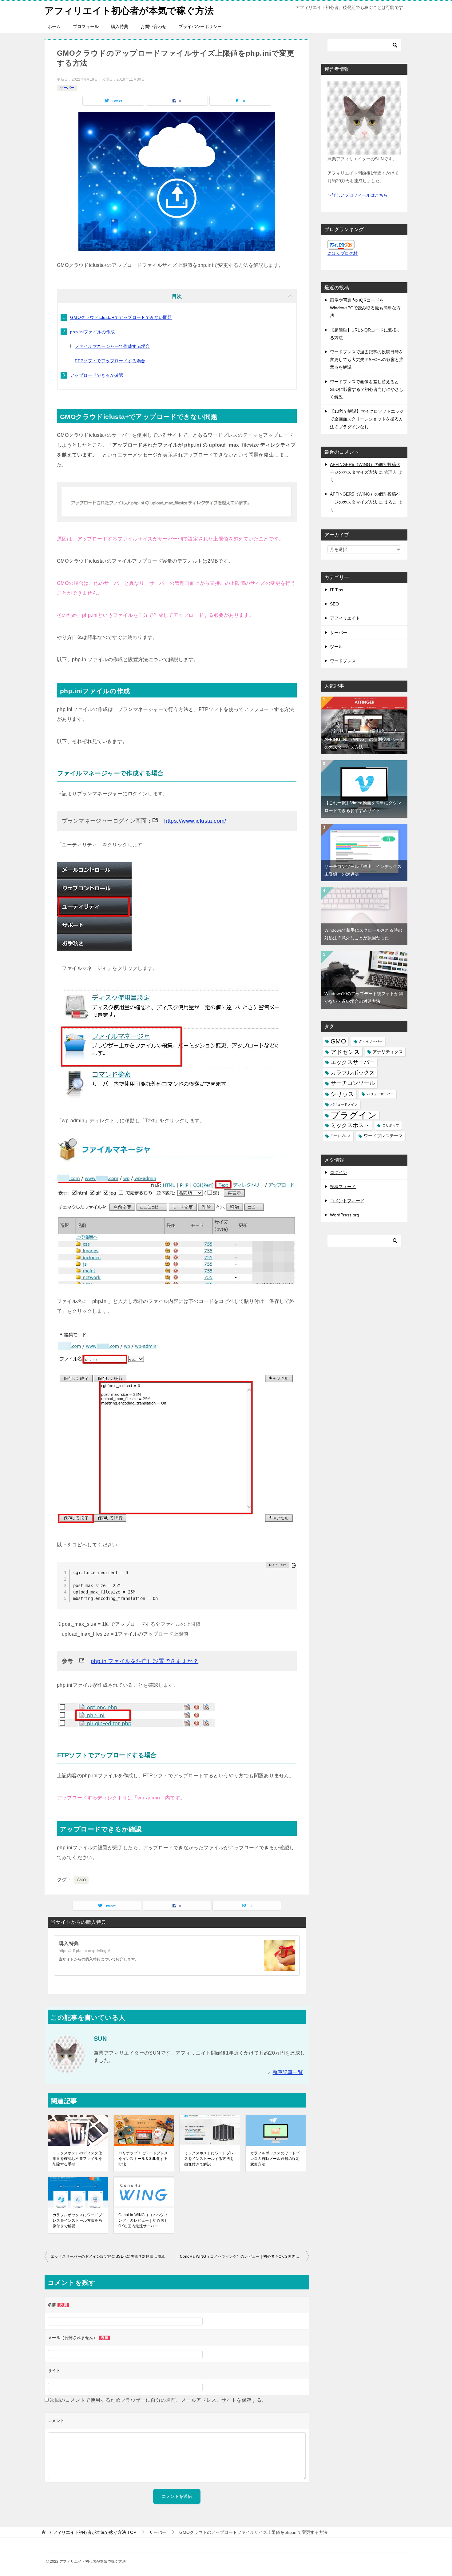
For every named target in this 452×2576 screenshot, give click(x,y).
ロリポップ (391, 1125)
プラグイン (354, 1115)
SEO (334, 604)
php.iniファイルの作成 (93, 332)
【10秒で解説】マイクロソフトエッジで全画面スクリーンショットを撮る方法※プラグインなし (367, 419)
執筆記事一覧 (288, 2072)
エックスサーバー (353, 1062)
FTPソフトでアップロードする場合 (110, 361)
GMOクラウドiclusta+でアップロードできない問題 (121, 317)
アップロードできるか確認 (97, 375)
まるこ (391, 502)
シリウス (342, 1094)
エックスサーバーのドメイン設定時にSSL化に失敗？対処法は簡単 (108, 2257)
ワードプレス (343, 661)
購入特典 (120, 26)
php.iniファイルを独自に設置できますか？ (145, 1661)
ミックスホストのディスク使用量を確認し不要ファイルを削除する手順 (77, 2159)
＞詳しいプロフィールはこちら (358, 195)
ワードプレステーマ (383, 1136)
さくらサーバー (371, 1041)
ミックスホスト (350, 1125)
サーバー (67, 88)
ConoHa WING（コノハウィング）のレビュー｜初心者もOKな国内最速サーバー (143, 2220)
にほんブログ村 (343, 253)
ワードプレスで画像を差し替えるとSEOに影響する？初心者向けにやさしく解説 (367, 389)
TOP (92, 2532)
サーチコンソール (353, 1083)
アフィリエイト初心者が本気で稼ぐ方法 (129, 11)
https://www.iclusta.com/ (195, 821)
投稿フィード (343, 1187)
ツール (336, 647)
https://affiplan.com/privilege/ (84, 1951)
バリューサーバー (380, 1094)
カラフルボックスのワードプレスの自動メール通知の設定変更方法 (275, 2159)
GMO (81, 1880)
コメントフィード (347, 1201)
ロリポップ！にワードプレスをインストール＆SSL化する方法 (143, 2159)
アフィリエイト (345, 618)
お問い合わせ (153, 26)
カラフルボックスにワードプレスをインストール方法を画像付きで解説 (77, 2220)
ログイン (339, 1172)
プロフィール (86, 26)
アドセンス (345, 1052)
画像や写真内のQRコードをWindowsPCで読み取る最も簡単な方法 (365, 308)
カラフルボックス (353, 1073)
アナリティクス (388, 1052)
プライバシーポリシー (200, 26)
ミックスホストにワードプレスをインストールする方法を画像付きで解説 (209, 2159)
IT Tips (337, 590)
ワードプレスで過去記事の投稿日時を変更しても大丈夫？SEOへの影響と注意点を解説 (367, 360)
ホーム (54, 26)
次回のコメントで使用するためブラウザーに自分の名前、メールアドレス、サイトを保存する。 (158, 2400)
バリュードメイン (344, 1104)
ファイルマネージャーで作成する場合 (112, 346)
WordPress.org (345, 1215)
